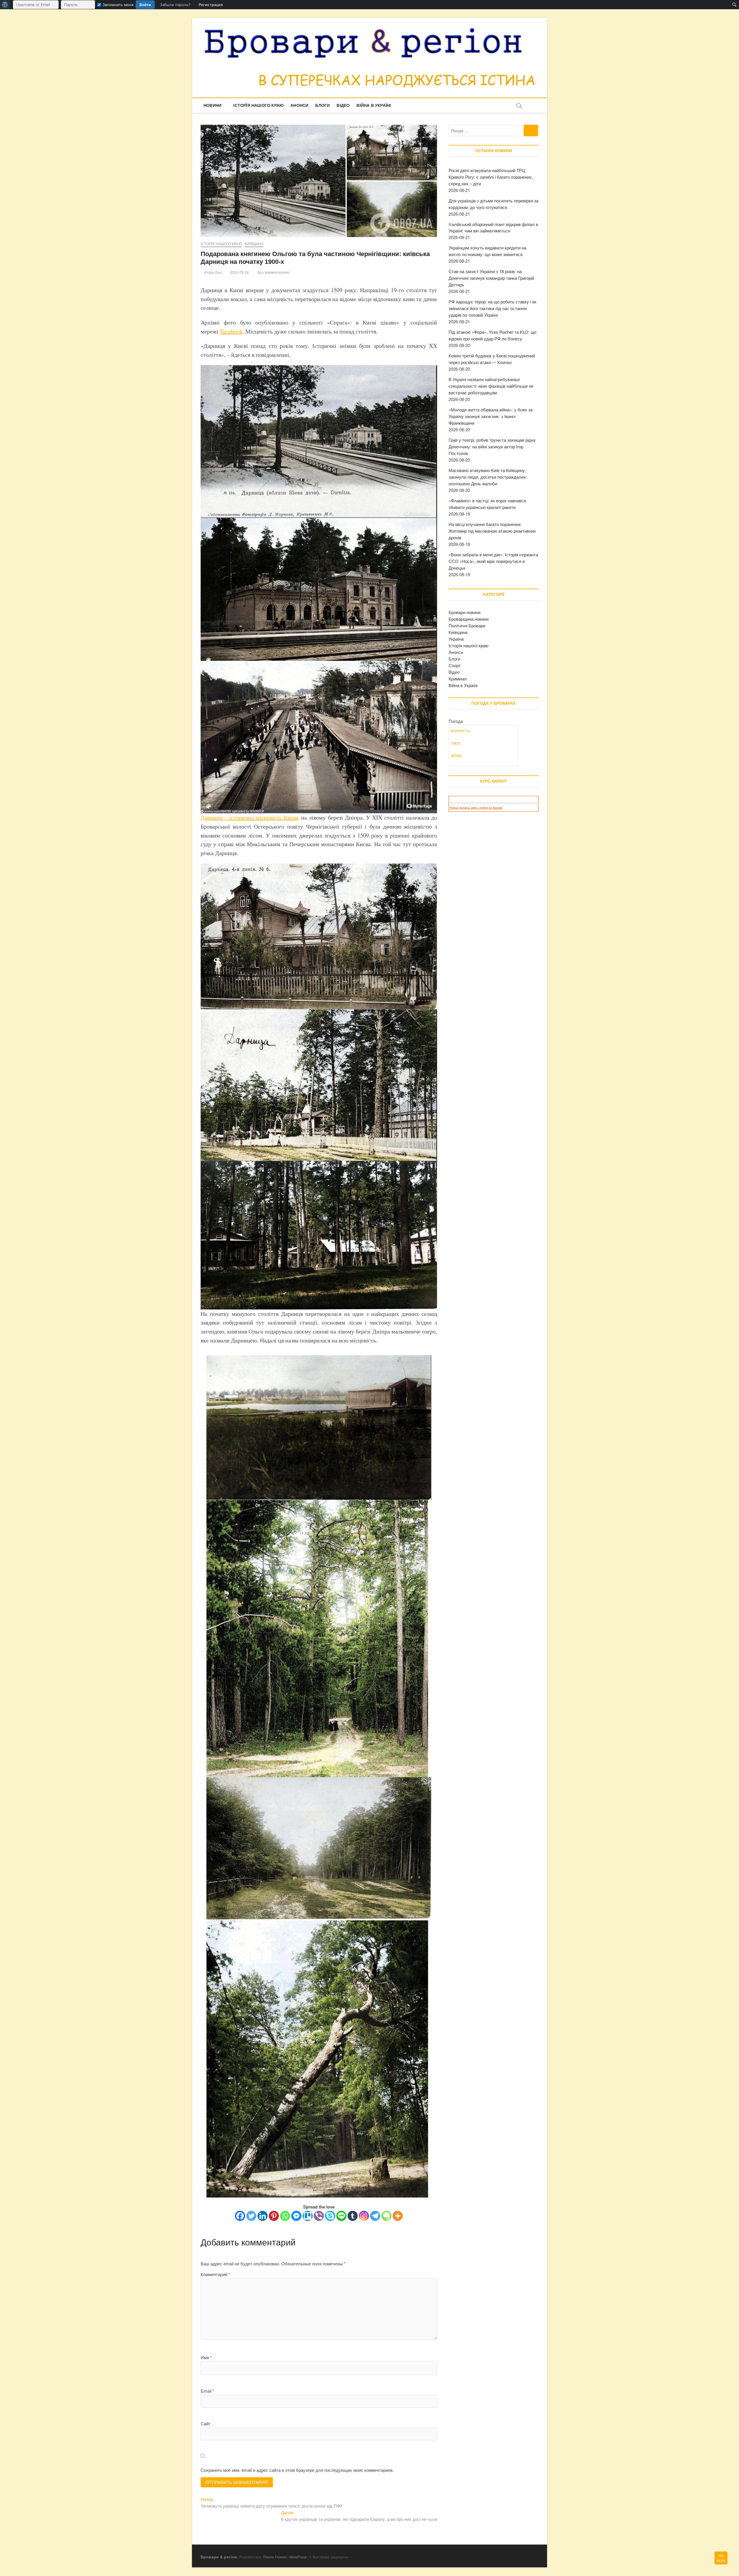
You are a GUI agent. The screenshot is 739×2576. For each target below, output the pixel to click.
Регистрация (211, 5)
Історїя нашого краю (258, 105)
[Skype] (330, 2216)
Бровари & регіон (219, 2557)
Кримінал (458, 679)
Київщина (254, 244)
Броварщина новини (469, 619)
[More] (398, 2216)
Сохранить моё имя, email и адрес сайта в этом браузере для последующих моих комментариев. (297, 2470)
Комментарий (215, 2274)
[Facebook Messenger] (296, 2216)
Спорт (455, 665)
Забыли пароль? (175, 5)
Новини (212, 105)
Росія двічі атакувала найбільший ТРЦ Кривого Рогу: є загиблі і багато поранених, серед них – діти (491, 177)
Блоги (322, 105)
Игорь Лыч (212, 273)
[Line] (341, 2216)
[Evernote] (386, 2216)
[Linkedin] (263, 2216)
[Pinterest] (274, 2216)
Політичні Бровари (467, 625)
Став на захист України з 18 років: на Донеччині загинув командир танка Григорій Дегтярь (491, 278)
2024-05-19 (239, 273)
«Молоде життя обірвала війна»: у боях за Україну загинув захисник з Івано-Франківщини (491, 416)
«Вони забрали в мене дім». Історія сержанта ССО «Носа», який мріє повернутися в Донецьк (493, 561)
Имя (206, 2357)
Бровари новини (464, 612)
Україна (456, 639)
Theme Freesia (275, 2557)
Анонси (299, 105)
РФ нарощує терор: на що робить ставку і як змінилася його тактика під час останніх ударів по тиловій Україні (492, 308)
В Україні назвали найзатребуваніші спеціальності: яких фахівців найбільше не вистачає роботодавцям (491, 386)
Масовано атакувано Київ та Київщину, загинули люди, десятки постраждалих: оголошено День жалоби (488, 477)
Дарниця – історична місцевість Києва (250, 817)
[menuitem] (5, 5)
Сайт (206, 2423)
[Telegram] (375, 2216)
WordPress (298, 2557)
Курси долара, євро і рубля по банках (476, 808)
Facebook (231, 331)
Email (207, 2391)
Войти (145, 5)
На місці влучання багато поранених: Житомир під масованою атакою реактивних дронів (492, 531)
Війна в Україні (374, 105)
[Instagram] (364, 2216)
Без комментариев (273, 273)
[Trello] (308, 2216)
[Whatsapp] (285, 2216)
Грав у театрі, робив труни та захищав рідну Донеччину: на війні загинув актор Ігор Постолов (492, 446)
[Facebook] (240, 2216)
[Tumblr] (353, 2216)
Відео (343, 105)
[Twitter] (251, 2216)
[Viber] (319, 2216)
